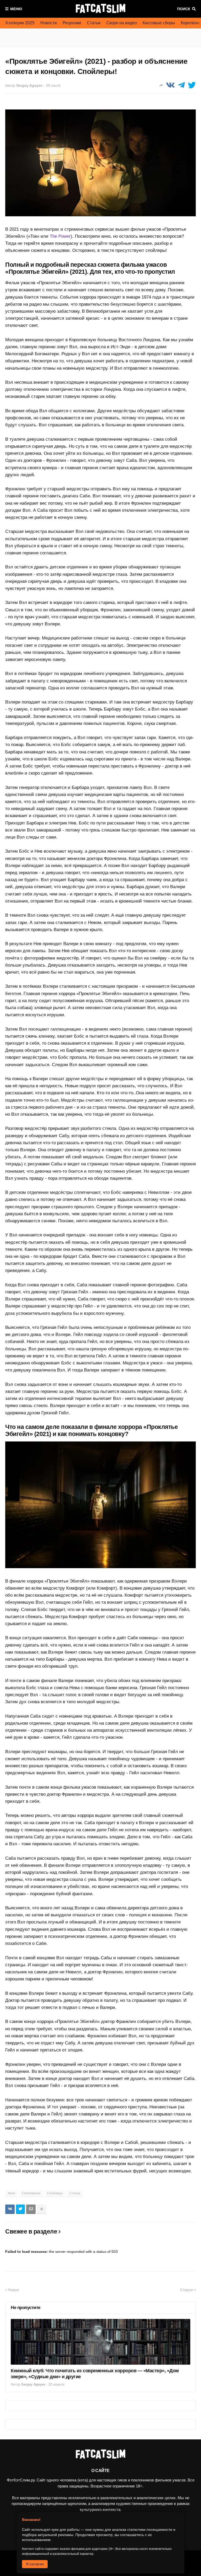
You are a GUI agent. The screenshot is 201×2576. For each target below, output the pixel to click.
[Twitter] (192, 85)
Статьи (94, 23)
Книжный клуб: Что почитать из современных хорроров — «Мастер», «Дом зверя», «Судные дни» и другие (95, 2374)
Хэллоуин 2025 (20, 23)
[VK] (170, 85)
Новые (13, 2290)
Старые (187, 2290)
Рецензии (72, 23)
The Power (60, 236)
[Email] (31, 2209)
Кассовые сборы (159, 23)
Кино (12, 2193)
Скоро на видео (122, 23)
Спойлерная (31, 2193)
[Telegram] (181, 85)
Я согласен (35, 2564)
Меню (16, 9)
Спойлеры (55, 2193)
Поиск (184, 9)
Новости (49, 23)
